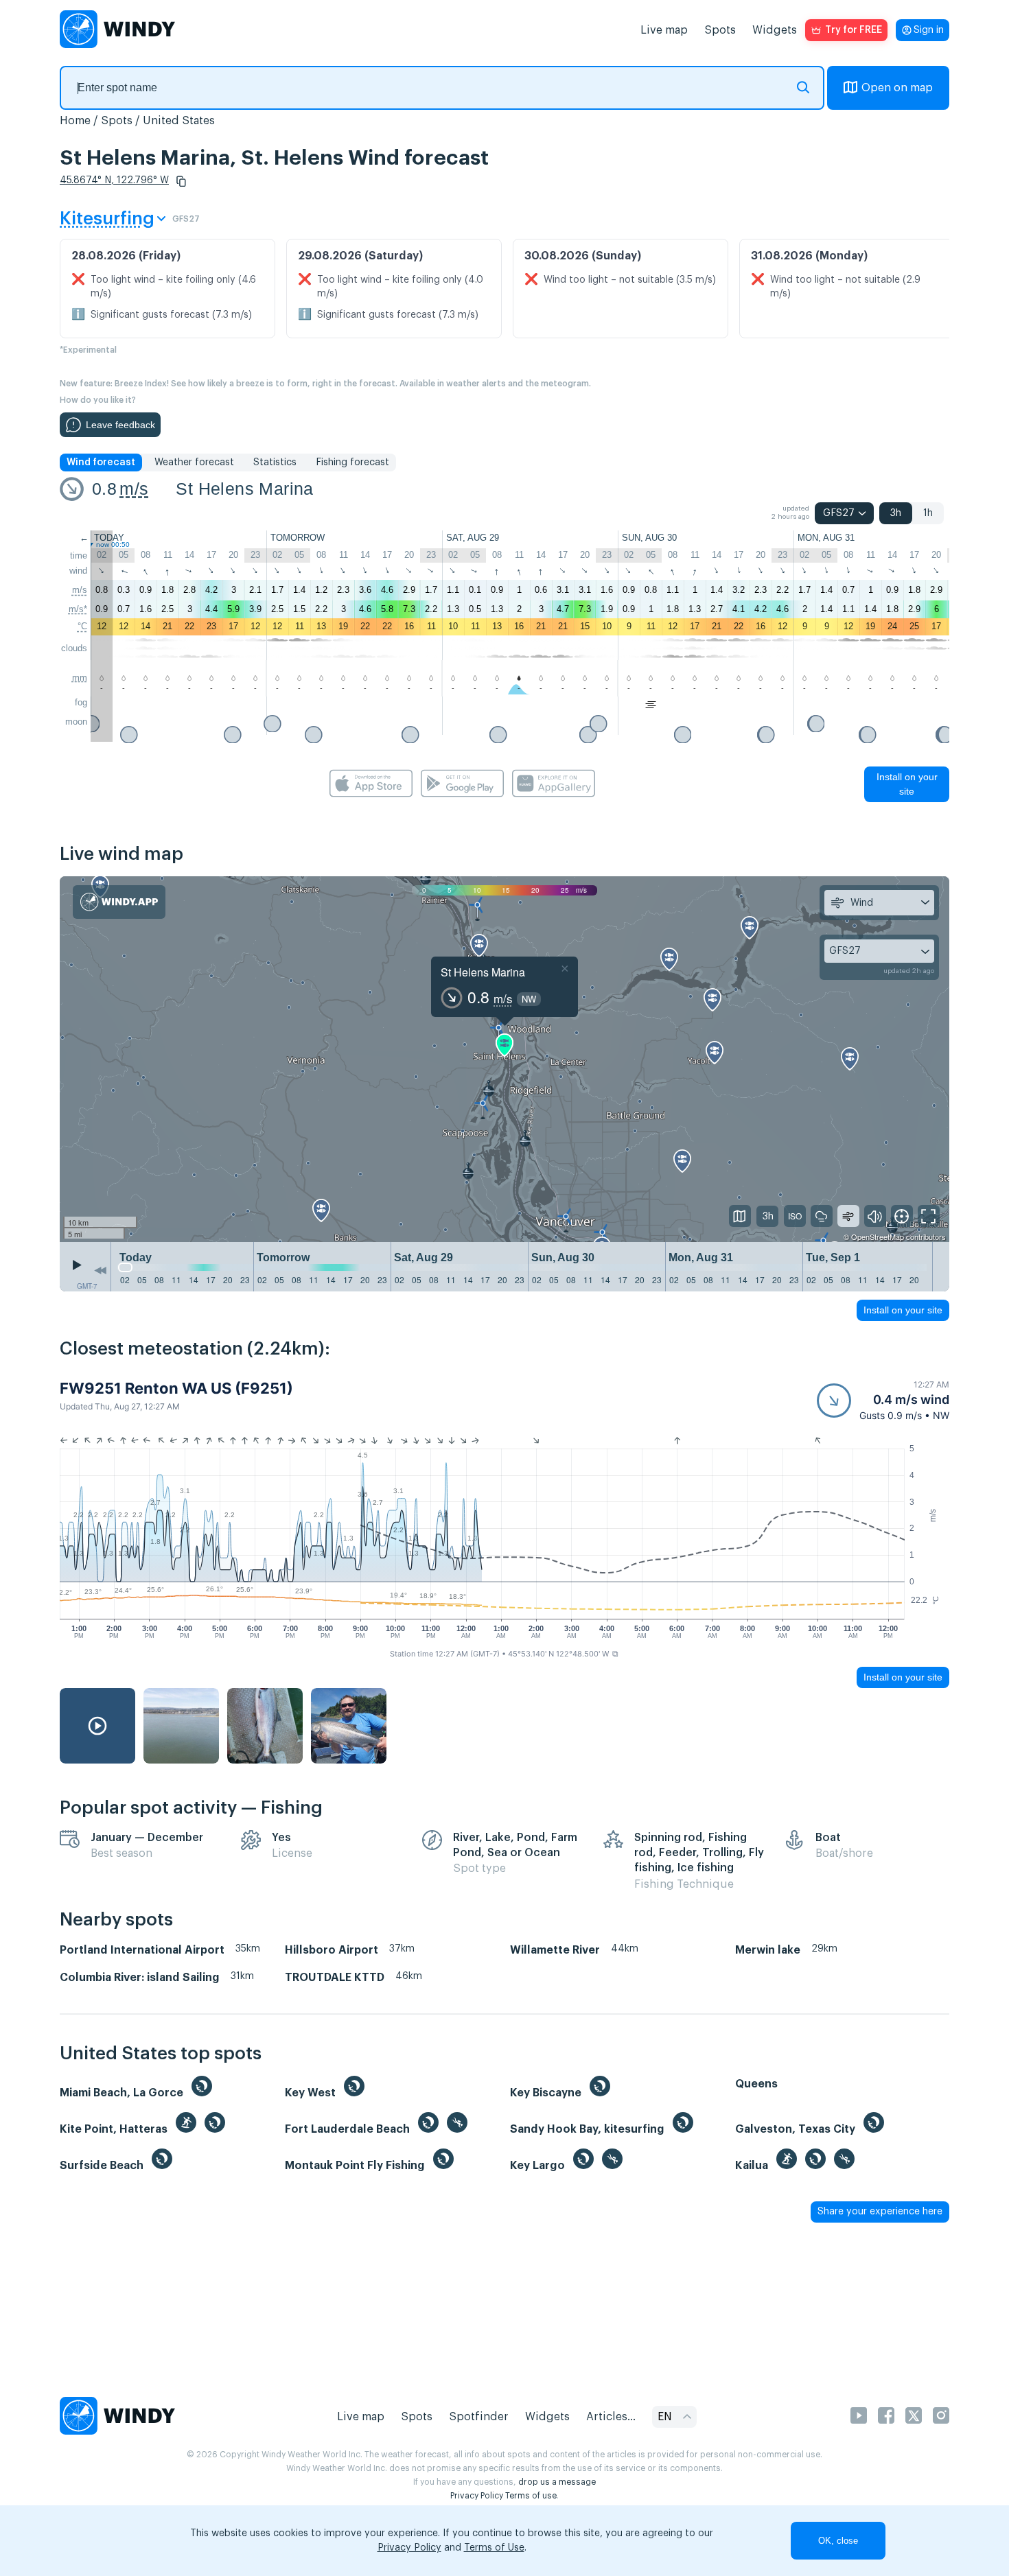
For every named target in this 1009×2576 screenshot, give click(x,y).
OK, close (838, 2541)
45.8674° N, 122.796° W (114, 180)
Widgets (775, 30)
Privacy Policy (477, 2496)
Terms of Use (494, 2548)
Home (75, 121)
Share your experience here (880, 2212)
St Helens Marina (244, 489)
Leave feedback (120, 425)
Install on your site (907, 784)
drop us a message (557, 2482)
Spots (720, 30)
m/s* (78, 609)
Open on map (897, 88)
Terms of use (531, 2496)
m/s (134, 489)
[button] (181, 181)
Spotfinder (479, 2417)
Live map (664, 30)
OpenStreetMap (878, 1237)
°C (82, 626)
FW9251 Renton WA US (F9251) (176, 1388)
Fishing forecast (352, 462)
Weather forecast (194, 462)
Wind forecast (101, 462)
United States (179, 121)
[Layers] (740, 1216)
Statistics (275, 462)
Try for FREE (854, 30)
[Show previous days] (100, 1270)
